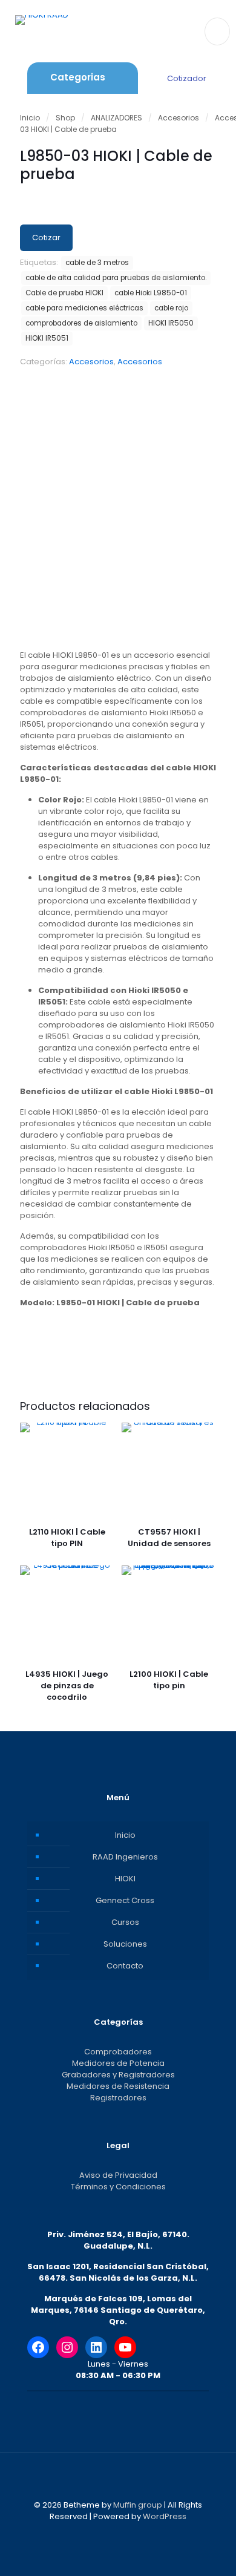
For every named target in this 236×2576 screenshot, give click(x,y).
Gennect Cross (125, 1900)
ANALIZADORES (116, 118)
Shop (65, 118)
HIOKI (125, 1879)
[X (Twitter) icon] (112, 2533)
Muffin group (138, 2505)
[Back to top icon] (118, 2477)
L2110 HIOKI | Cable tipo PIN (67, 1538)
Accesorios (179, 118)
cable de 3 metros (97, 263)
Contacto (125, 1966)
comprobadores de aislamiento (81, 323)
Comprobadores (118, 2052)
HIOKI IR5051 (47, 338)
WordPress (165, 2516)
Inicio (30, 118)
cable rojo (171, 308)
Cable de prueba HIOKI (64, 293)
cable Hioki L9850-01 (151, 293)
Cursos (125, 1922)
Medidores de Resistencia (118, 2086)
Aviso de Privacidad (118, 2175)
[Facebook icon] (99, 2533)
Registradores (118, 2098)
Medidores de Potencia (118, 2063)
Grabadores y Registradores (118, 2075)
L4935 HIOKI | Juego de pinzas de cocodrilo (67, 1686)
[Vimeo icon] (124, 2533)
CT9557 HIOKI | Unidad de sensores (169, 1538)
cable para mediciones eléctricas (84, 308)
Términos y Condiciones (118, 2187)
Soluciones (125, 1944)
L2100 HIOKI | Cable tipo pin (169, 1680)
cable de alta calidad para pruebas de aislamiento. (116, 278)
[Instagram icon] (137, 2533)
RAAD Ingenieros (125, 1857)
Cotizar (46, 238)
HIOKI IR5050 (171, 323)
